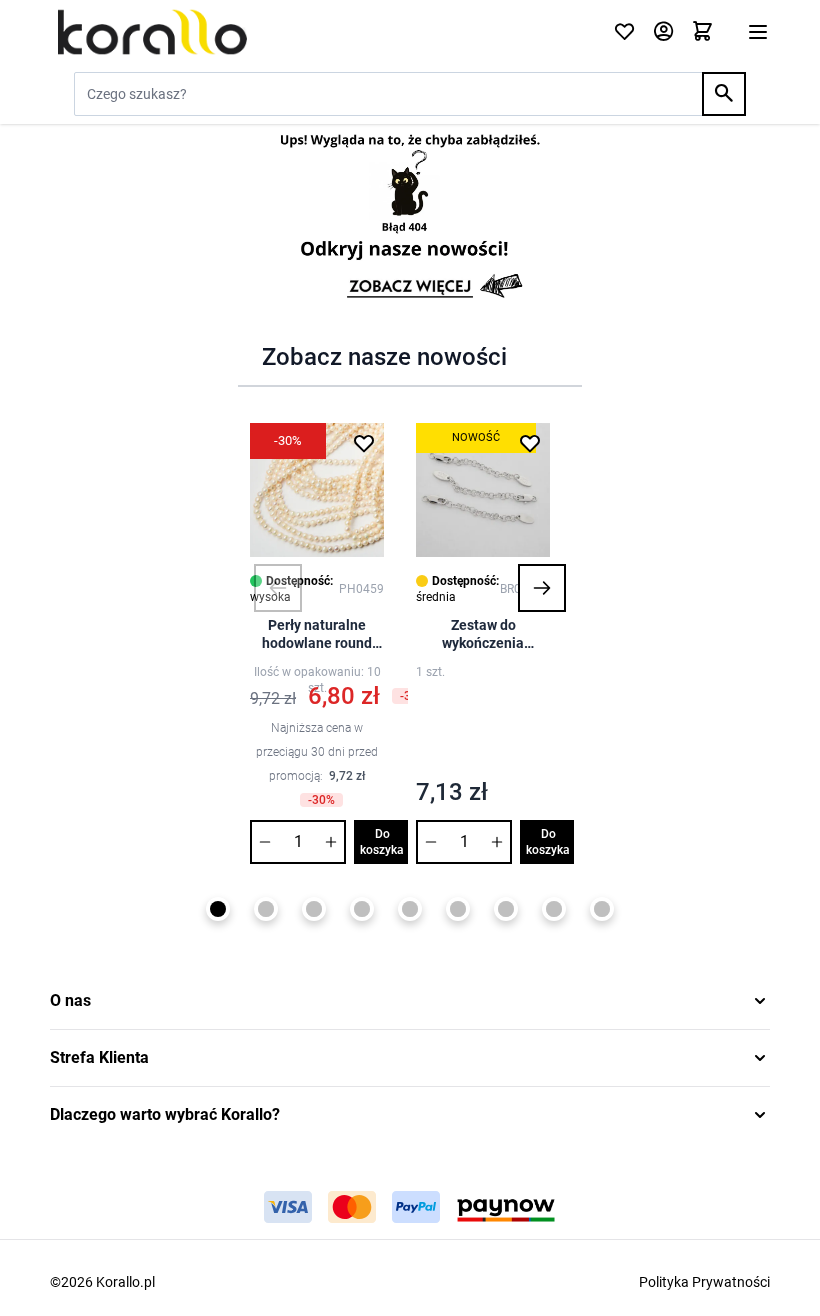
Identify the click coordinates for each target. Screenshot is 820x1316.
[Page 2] (266, 909)
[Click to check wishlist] (624, 32)
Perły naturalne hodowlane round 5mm (317, 634)
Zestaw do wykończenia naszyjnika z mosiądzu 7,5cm (483, 634)
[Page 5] (410, 909)
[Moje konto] (663, 32)
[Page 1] (218, 909)
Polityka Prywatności (704, 1282)
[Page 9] (602, 909)
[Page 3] (314, 909)
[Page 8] (554, 909)
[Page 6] (458, 909)
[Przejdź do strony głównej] (319, 32)
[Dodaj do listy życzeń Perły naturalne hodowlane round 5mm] (364, 443)
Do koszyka (382, 842)
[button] (278, 588)
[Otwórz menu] (758, 32)
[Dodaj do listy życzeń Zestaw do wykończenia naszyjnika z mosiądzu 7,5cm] (530, 443)
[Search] (724, 94)
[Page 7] (506, 909)
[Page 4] (362, 909)
